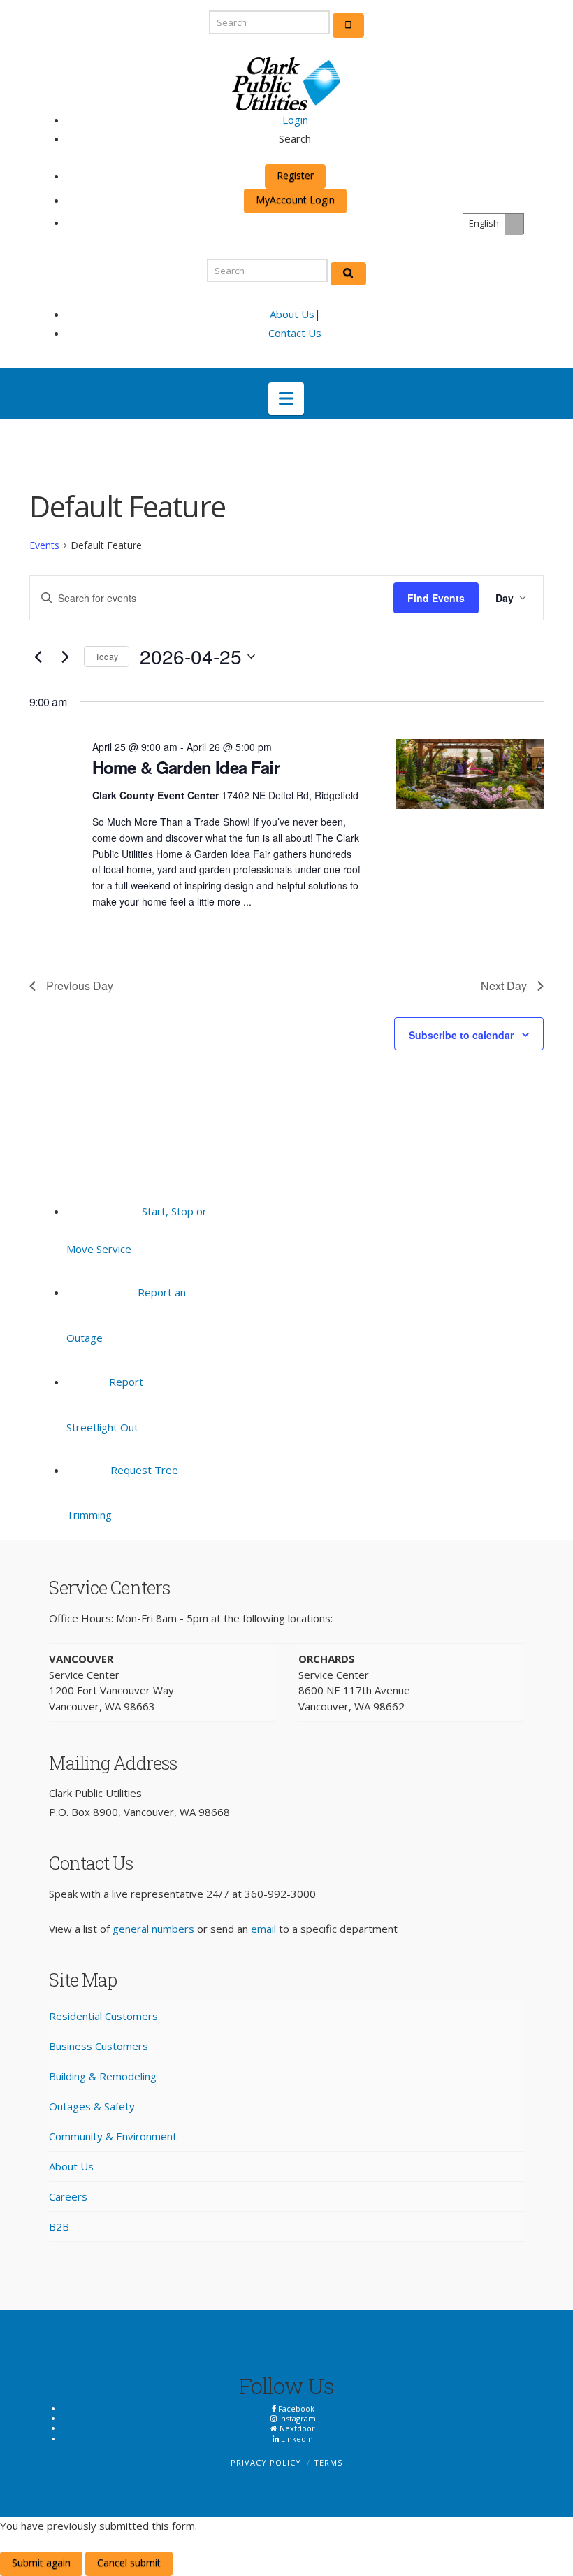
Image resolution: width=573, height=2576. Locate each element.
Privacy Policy (266, 2462)
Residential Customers (103, 2016)
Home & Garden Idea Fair (186, 767)
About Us (292, 314)
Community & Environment (113, 2136)
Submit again (41, 2562)
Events (44, 545)
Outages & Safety (92, 2106)
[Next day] (65, 657)
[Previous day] (38, 657)
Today (107, 656)
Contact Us (295, 333)
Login (295, 120)
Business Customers (99, 2046)
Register (295, 175)
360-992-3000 (280, 1894)
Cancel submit (129, 2562)
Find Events (436, 598)
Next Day (504, 986)
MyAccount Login (295, 200)
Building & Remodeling (103, 2076)
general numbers (153, 1929)
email (263, 1929)
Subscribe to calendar (461, 1035)
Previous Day (80, 986)
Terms (328, 2462)
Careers (68, 2196)
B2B (59, 2226)
